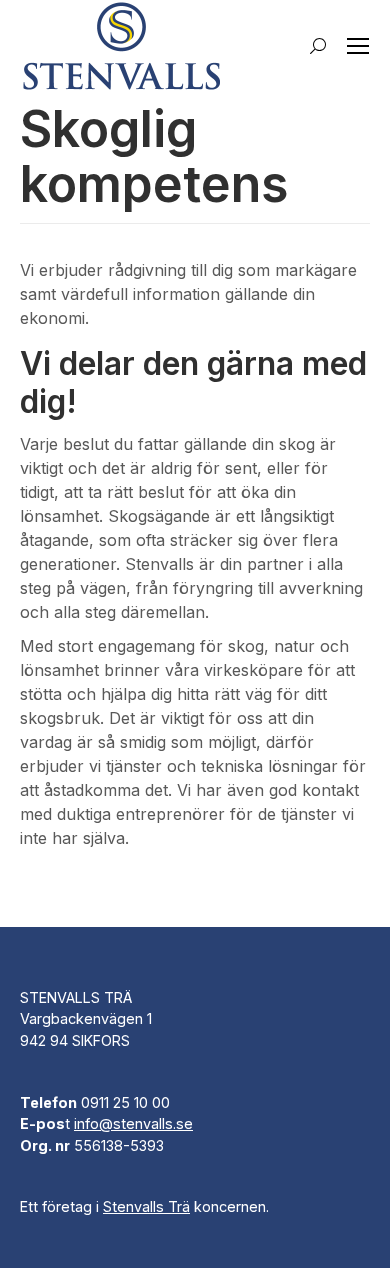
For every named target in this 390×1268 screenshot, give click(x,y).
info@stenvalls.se (133, 1123)
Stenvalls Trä (146, 1206)
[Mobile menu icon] (358, 46)
